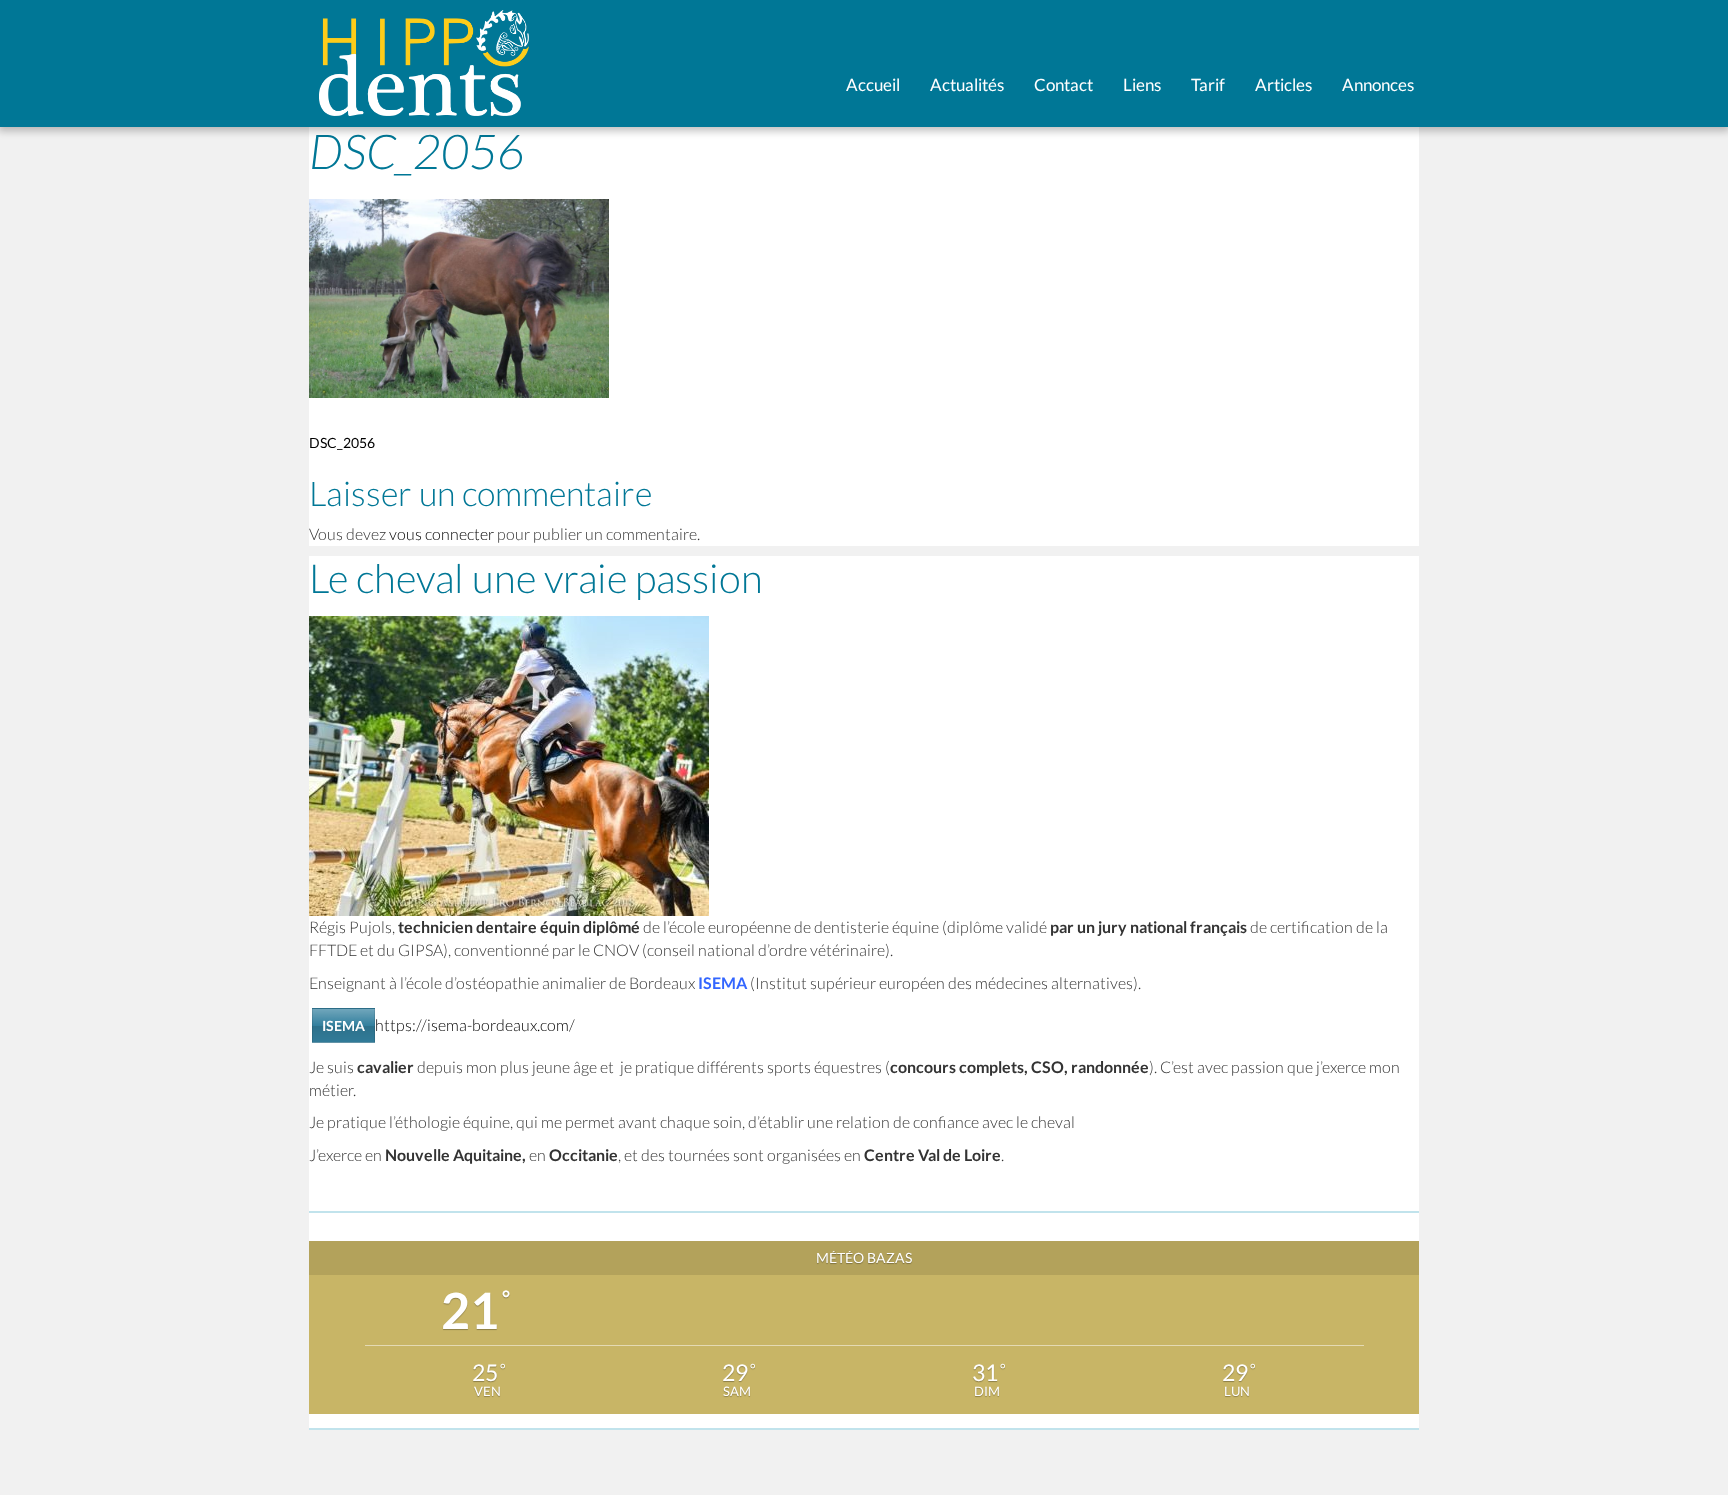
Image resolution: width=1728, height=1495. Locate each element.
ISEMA (343, 1025)
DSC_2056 (342, 442)
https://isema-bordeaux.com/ (475, 1024)
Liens (1142, 84)
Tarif (1208, 84)
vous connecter (441, 533)
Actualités (967, 84)
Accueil (873, 84)
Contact (1063, 84)
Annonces (1378, 84)
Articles (1283, 84)
